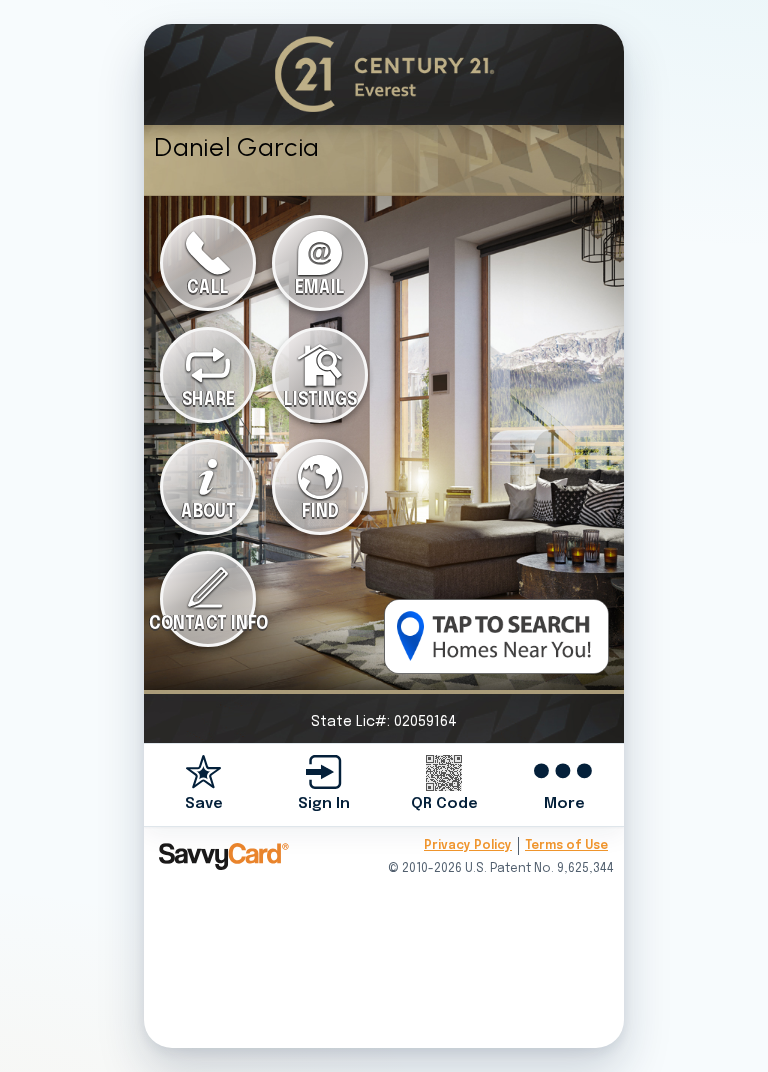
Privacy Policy (468, 846)
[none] (204, 784)
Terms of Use (566, 846)
